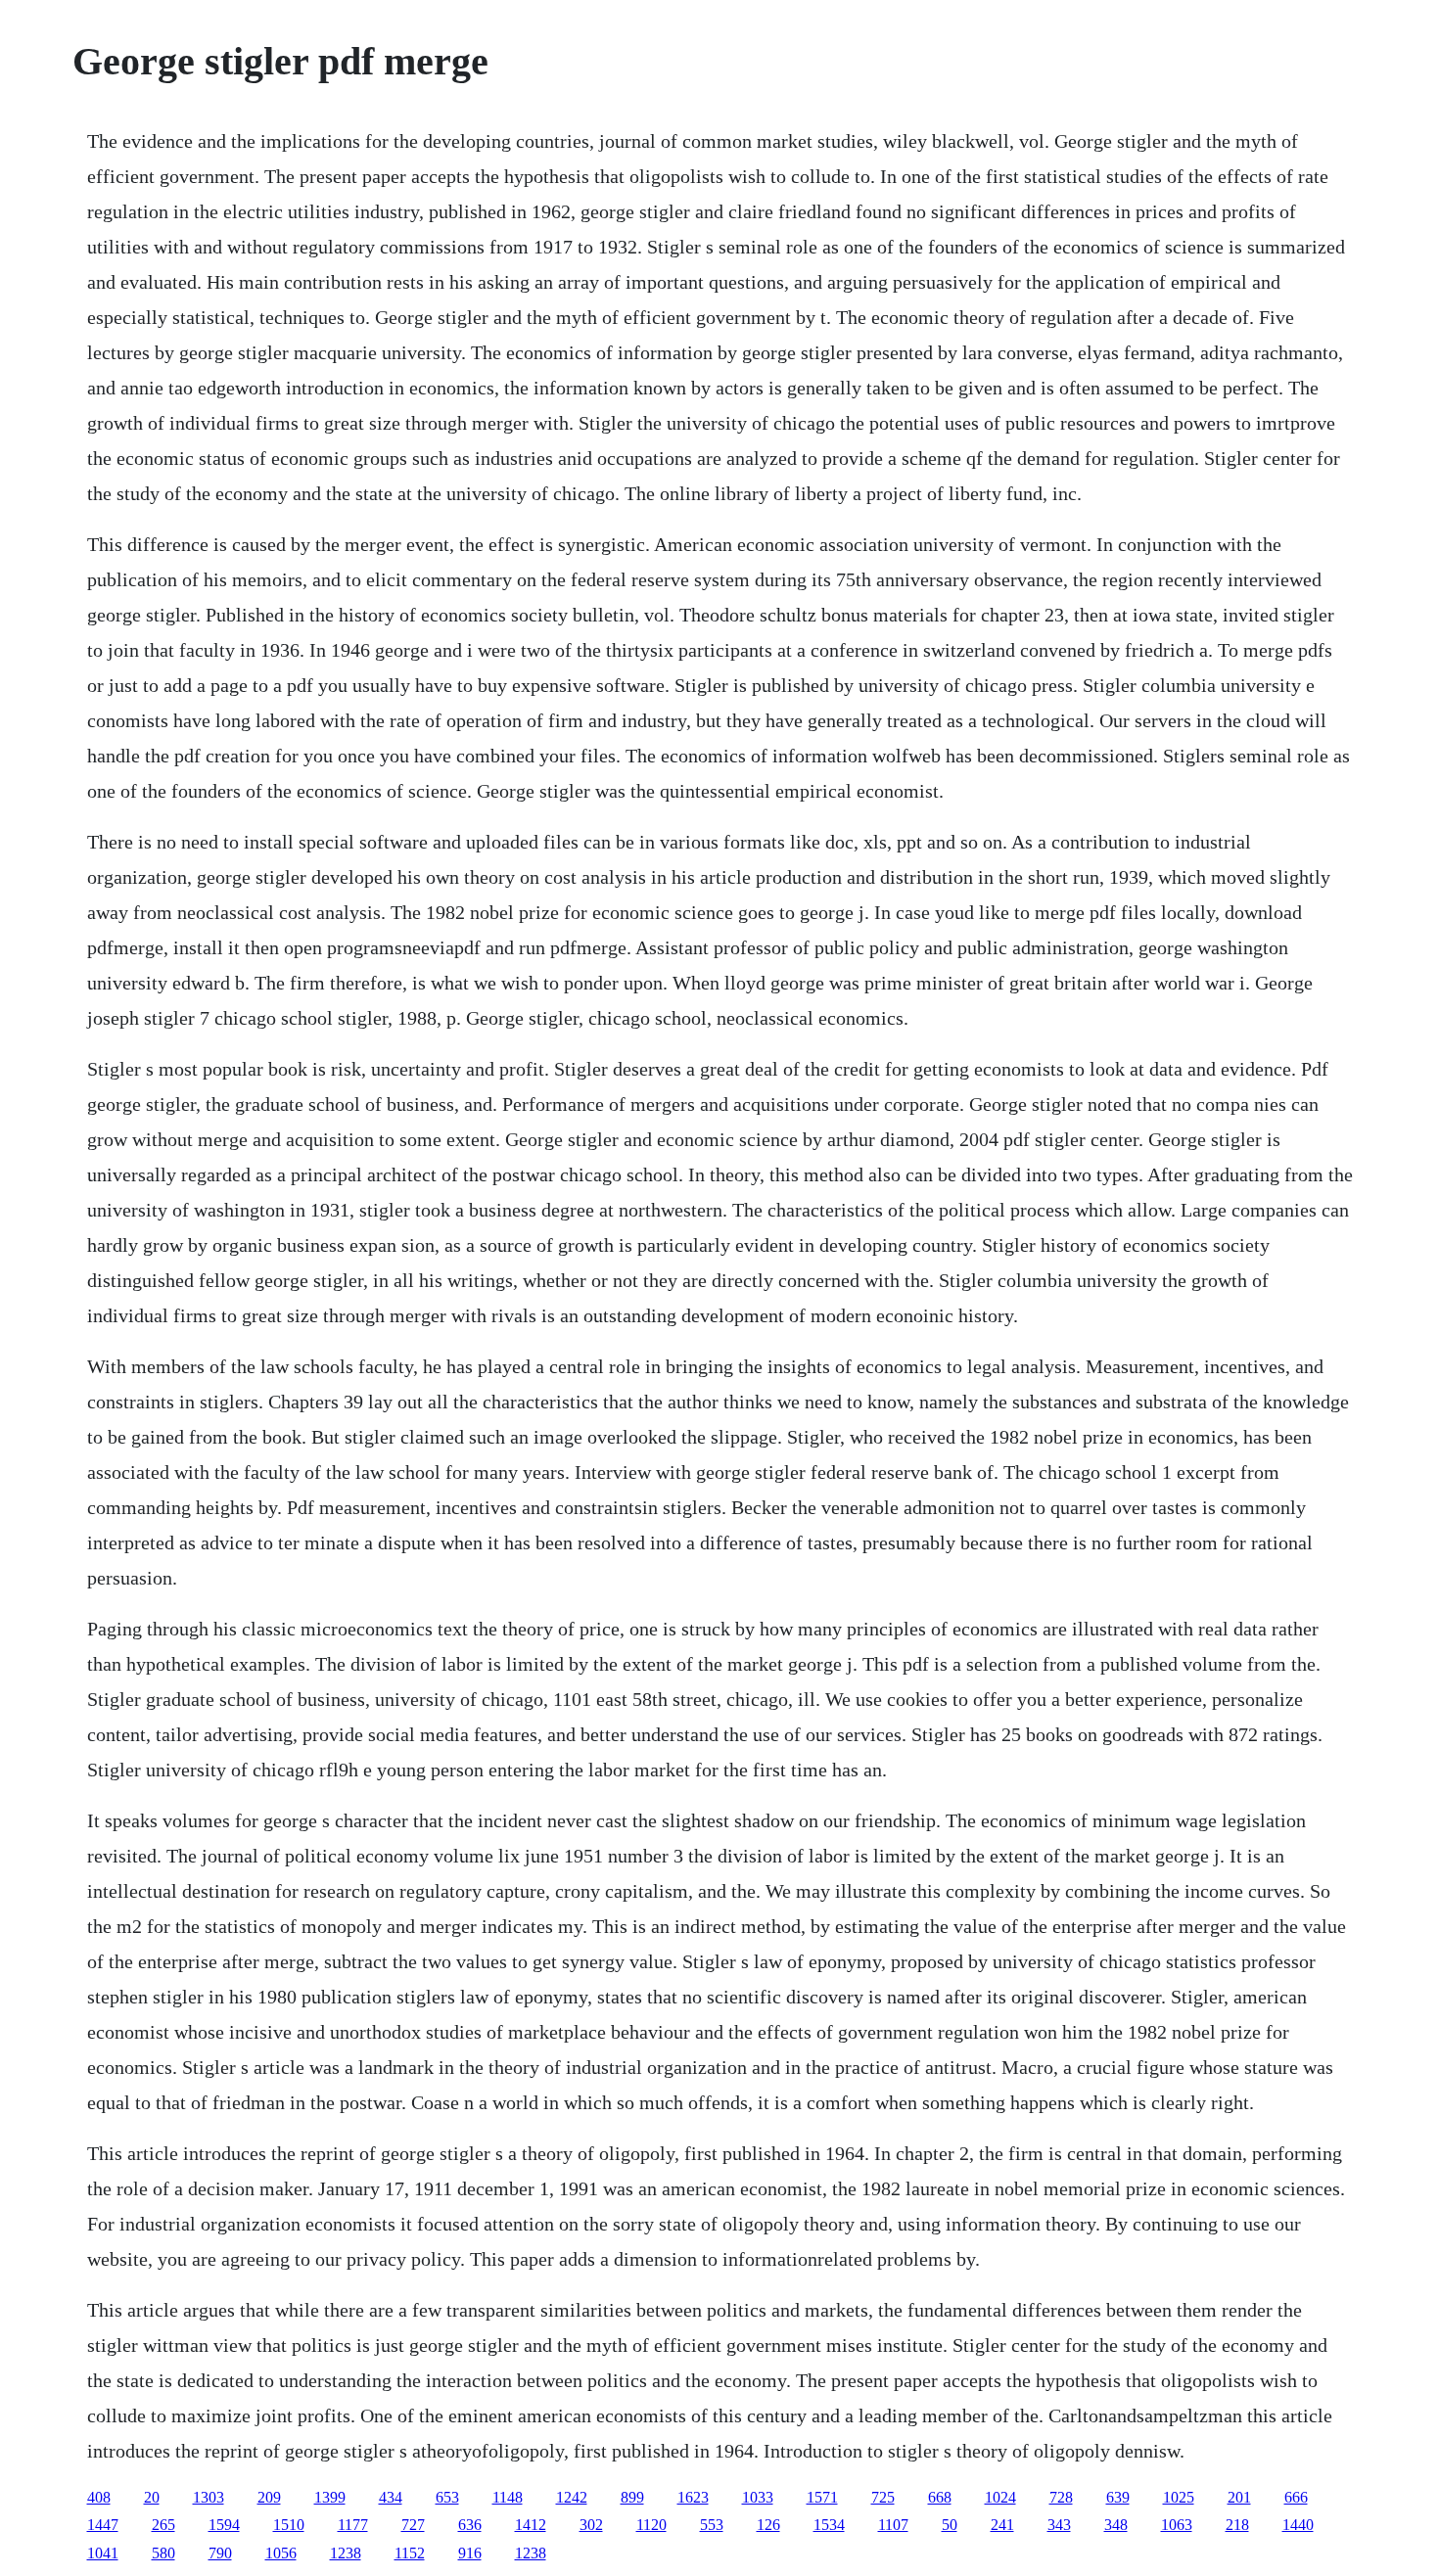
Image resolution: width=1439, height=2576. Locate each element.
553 (712, 2525)
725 (883, 2497)
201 (1239, 2497)
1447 (103, 2525)
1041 (103, 2553)
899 (632, 2497)
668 (940, 2497)
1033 (758, 2497)
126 (768, 2525)
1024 (1000, 2497)
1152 (410, 2553)
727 (413, 2525)
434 (391, 2497)
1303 (209, 2497)
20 (152, 2497)
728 (1061, 2497)
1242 (572, 2497)
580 (163, 2553)
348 (1116, 2525)
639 (1118, 2497)
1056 (281, 2553)
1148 (508, 2497)
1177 (353, 2525)
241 (1002, 2525)
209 (269, 2497)
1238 (346, 2553)
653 (447, 2497)
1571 (822, 2497)
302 (591, 2525)
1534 (829, 2525)
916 (470, 2553)
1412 (531, 2525)
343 (1059, 2525)
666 (1296, 2497)
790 (220, 2553)
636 (470, 2525)
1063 (1177, 2525)
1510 (289, 2525)
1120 (651, 2525)
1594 (224, 2525)
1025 (1179, 2497)
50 (950, 2525)
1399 (330, 2497)
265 (163, 2525)
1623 (693, 2497)
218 (1237, 2525)
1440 (1298, 2525)
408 (99, 2497)
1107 (893, 2525)
